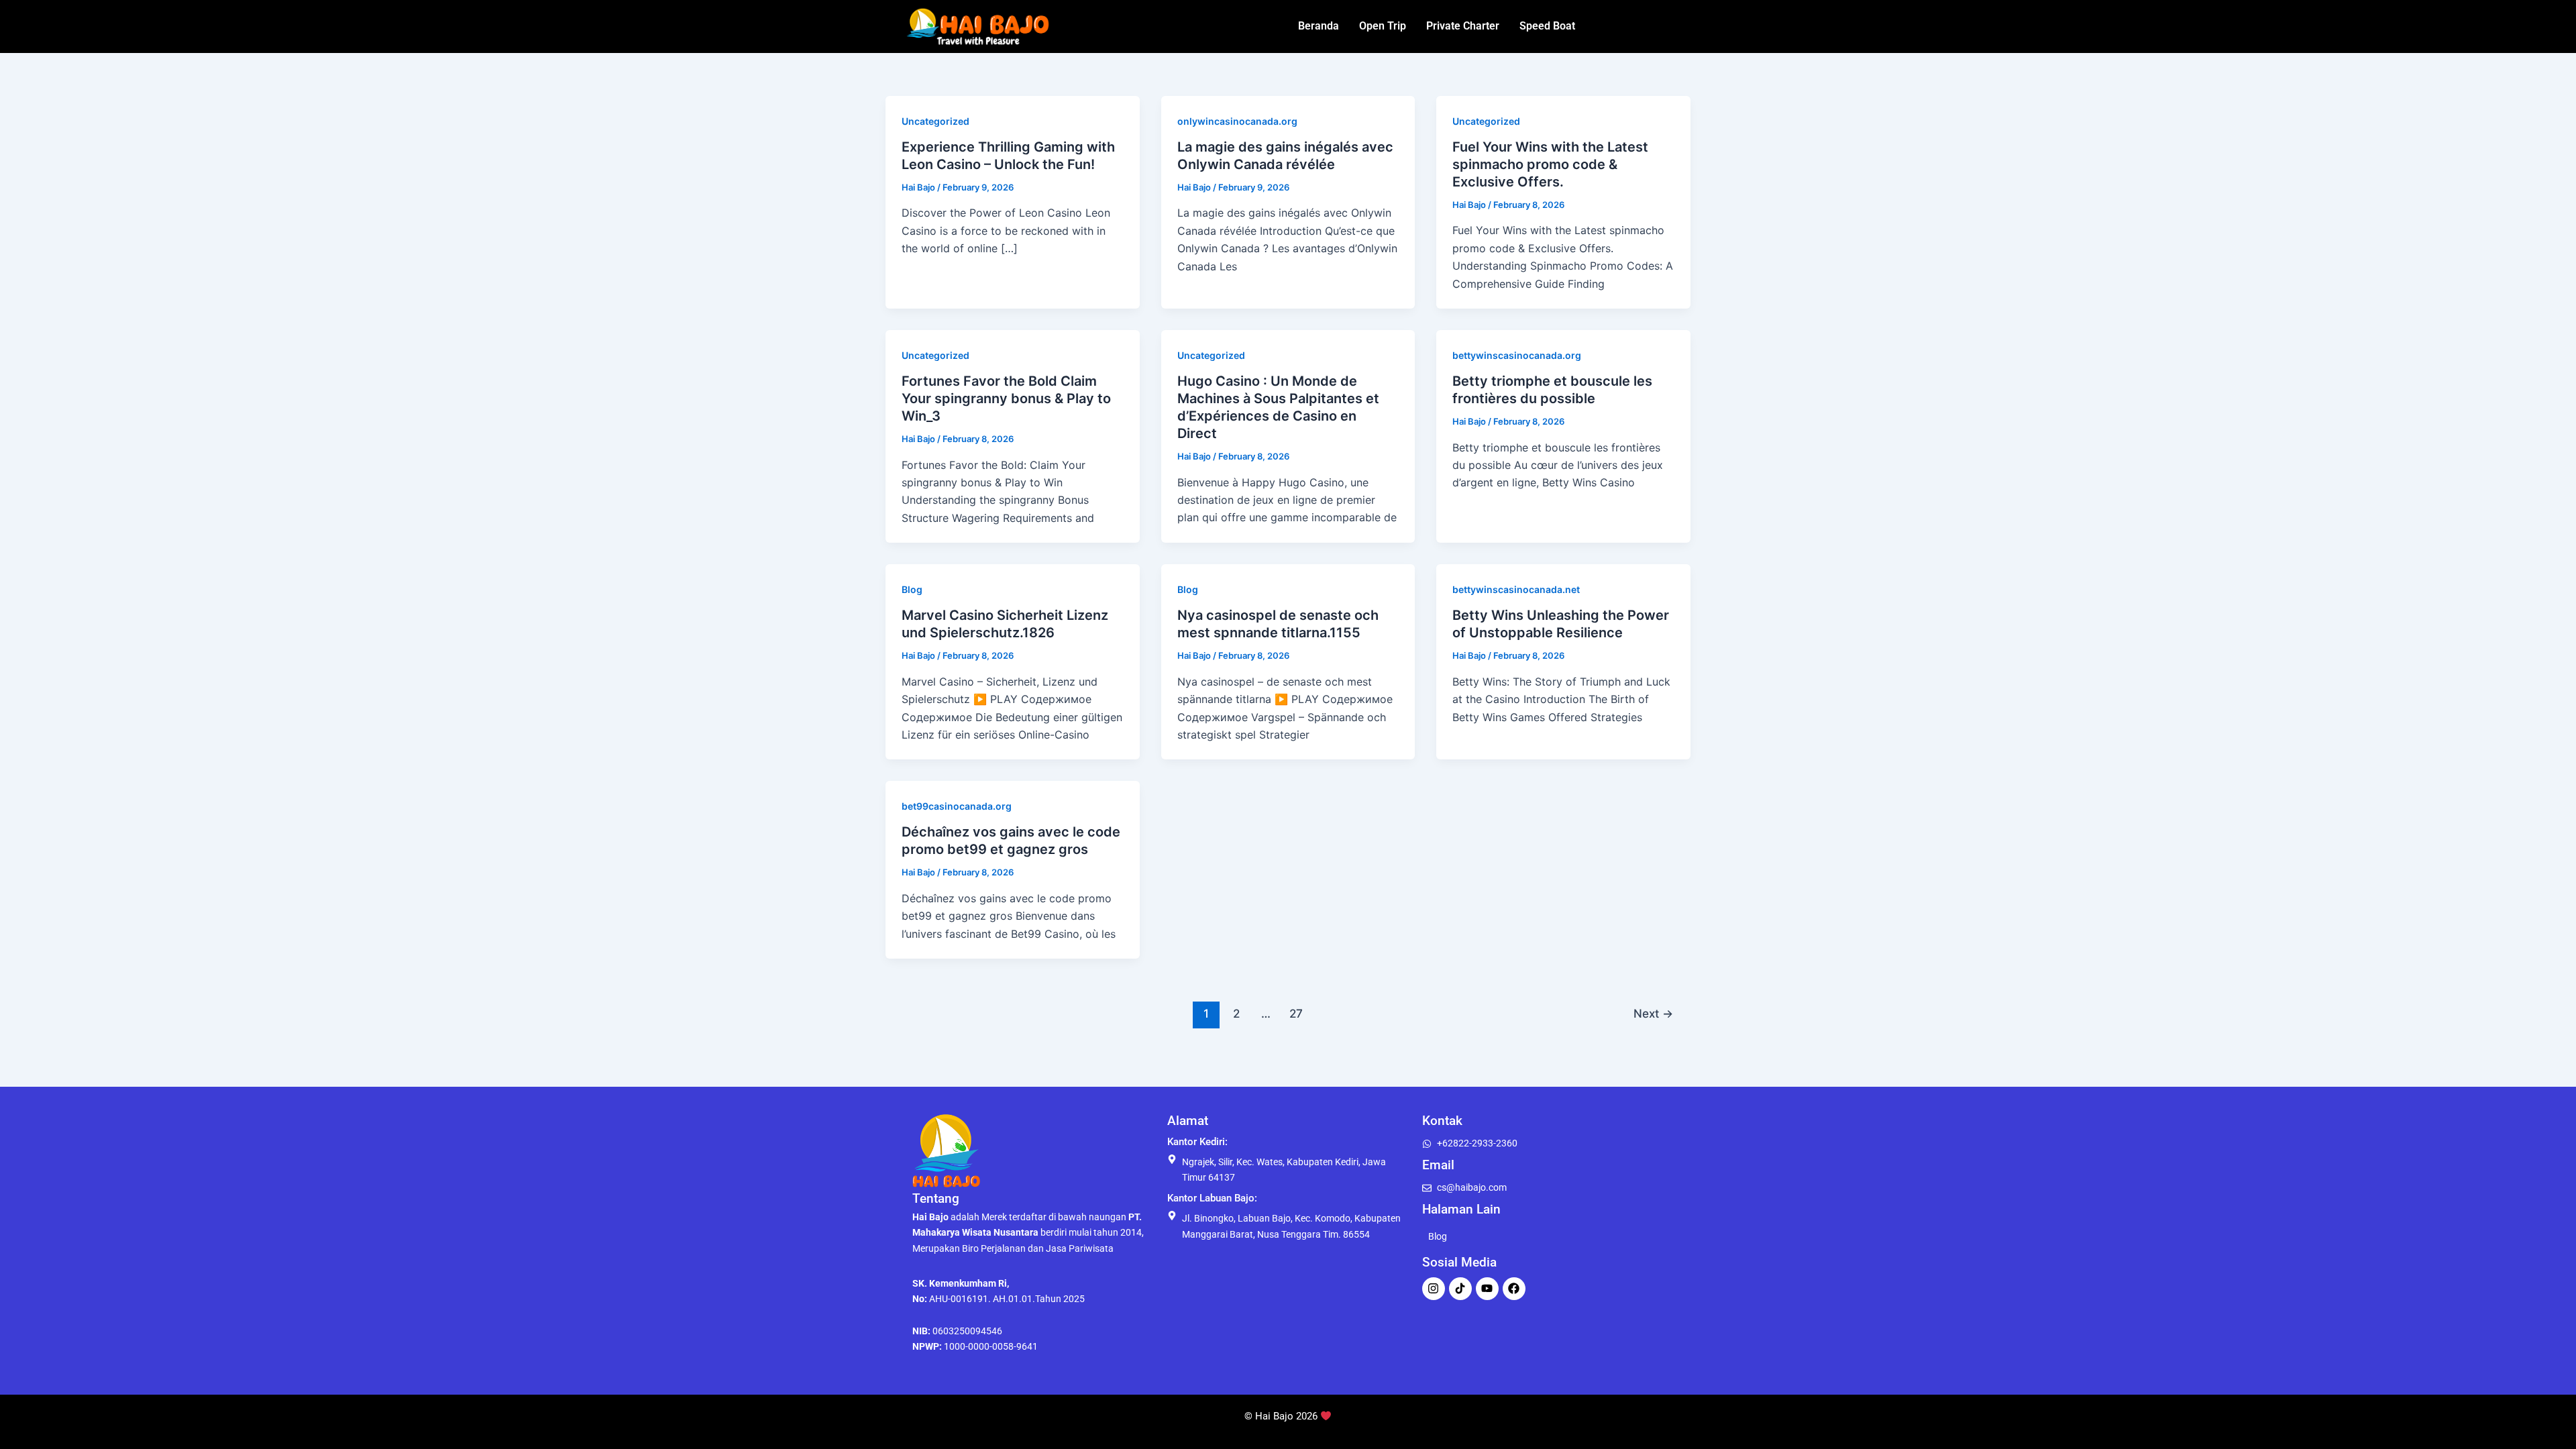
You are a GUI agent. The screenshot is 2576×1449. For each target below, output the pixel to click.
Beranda (1319, 26)
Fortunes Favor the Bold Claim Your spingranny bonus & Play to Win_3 (1006, 398)
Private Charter (1463, 26)
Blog (912, 589)
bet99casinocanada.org (957, 806)
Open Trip (1383, 26)
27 (1296, 1013)
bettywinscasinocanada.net (1516, 589)
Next (1653, 1013)
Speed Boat (1547, 26)
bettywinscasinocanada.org (1517, 355)
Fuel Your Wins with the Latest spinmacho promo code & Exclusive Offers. (1550, 164)
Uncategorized (935, 121)
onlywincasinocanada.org (1237, 121)
